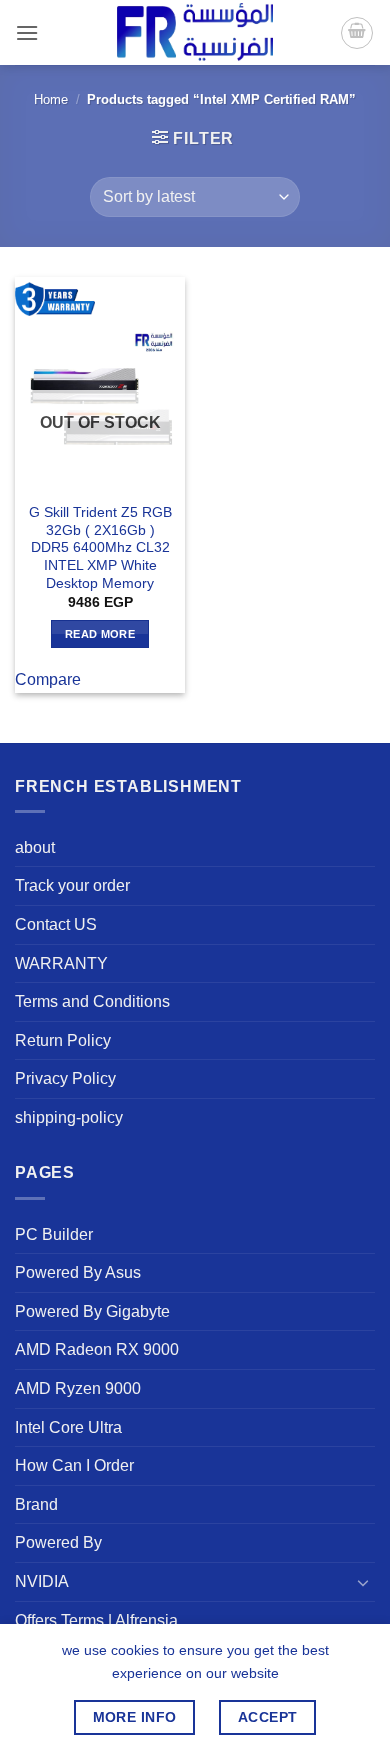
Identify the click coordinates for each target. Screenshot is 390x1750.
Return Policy (63, 1040)
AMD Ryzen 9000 (78, 1388)
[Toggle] (363, 1582)
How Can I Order (74, 1465)
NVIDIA (42, 1581)
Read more (100, 634)
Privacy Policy (65, 1078)
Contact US (56, 924)
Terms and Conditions (92, 1001)
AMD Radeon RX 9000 (97, 1349)
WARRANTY (61, 963)
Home (51, 99)
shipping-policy (69, 1117)
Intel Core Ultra (68, 1427)
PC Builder (54, 1234)
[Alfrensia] (195, 32)
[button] (27, 32)
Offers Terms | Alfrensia (96, 1620)
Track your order (72, 885)
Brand (36, 1504)
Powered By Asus (78, 1272)
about (35, 847)
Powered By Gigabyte (92, 1311)
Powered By (58, 1542)
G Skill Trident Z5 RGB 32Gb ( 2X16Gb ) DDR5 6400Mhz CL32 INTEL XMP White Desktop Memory (100, 548)
